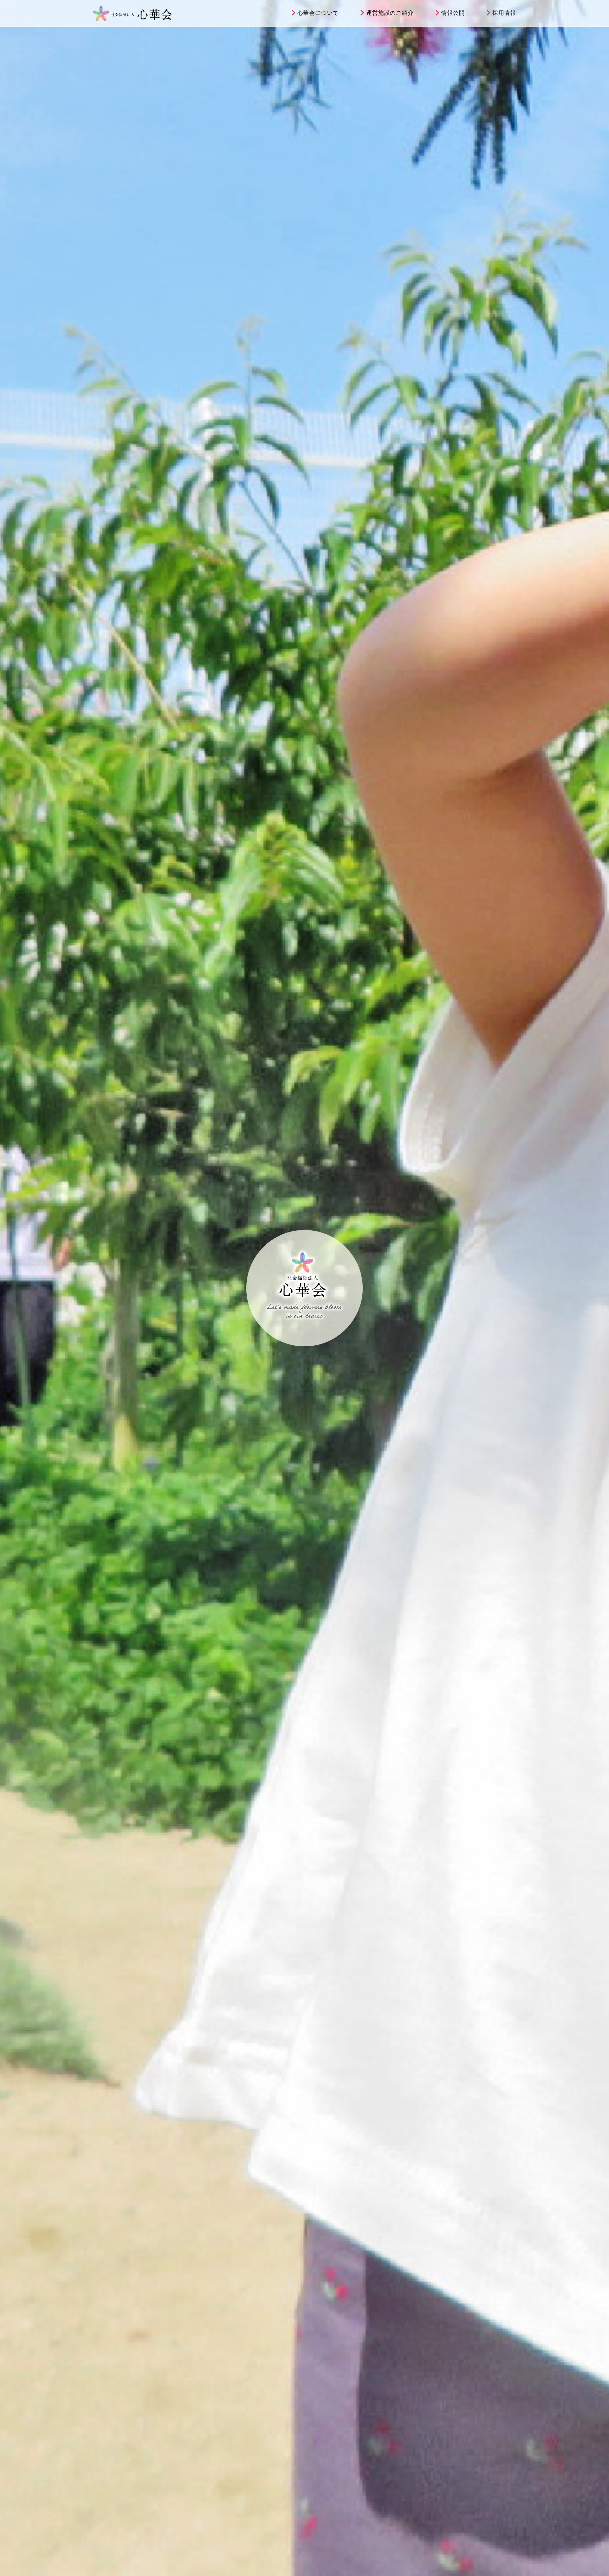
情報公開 (453, 13)
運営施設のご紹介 (390, 13)
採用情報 (504, 13)
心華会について (318, 13)
